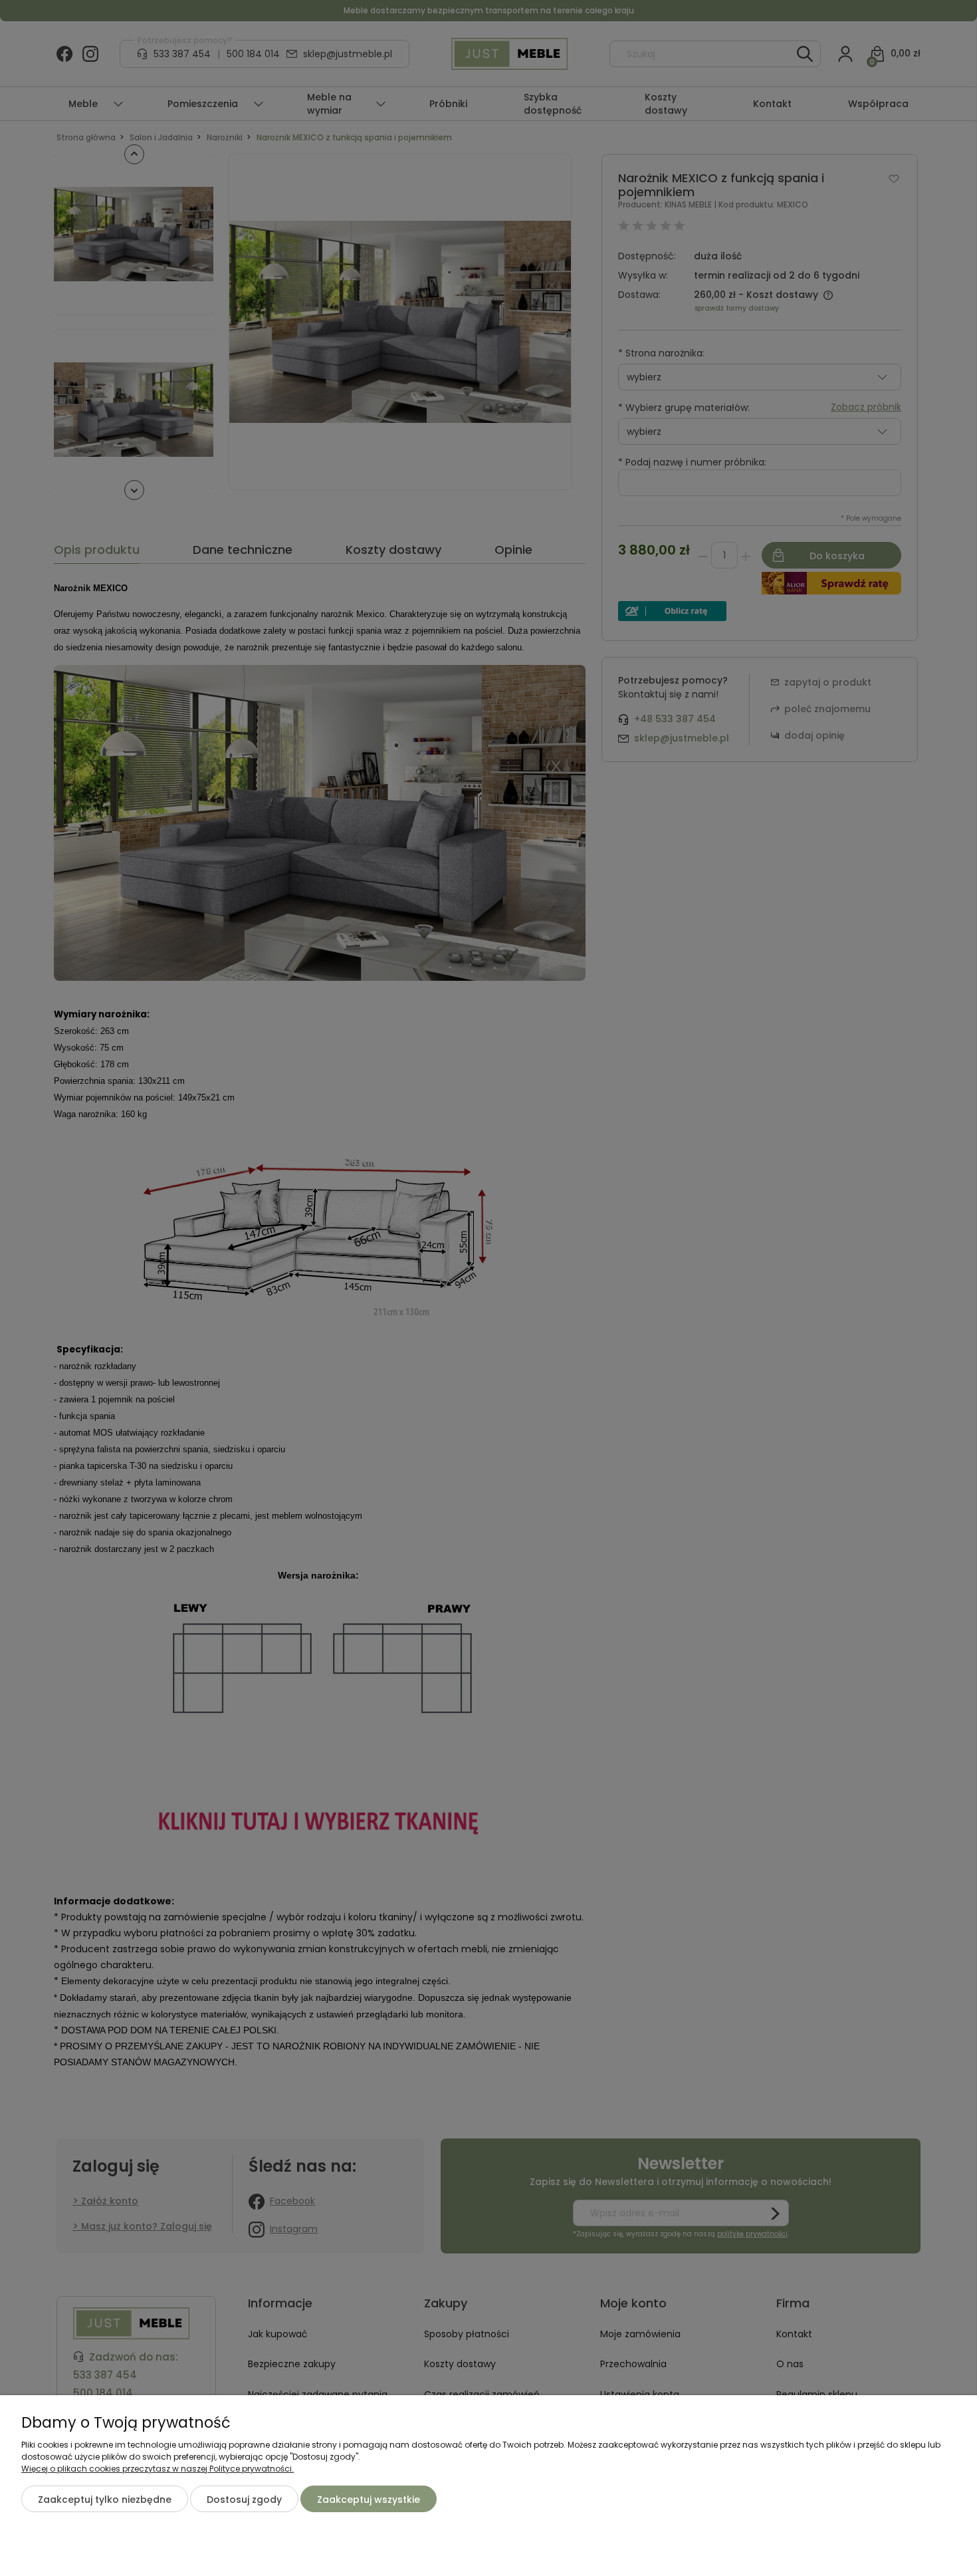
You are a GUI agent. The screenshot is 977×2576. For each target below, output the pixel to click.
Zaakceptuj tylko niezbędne (105, 2500)
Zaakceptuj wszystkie (369, 2500)
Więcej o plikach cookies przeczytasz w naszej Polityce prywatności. (158, 2469)
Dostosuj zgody (244, 2500)
